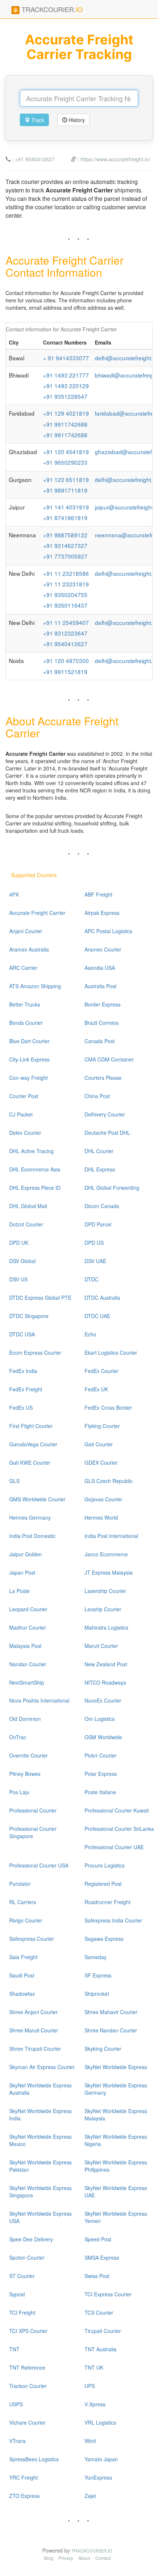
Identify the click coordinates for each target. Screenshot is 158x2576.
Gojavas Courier (103, 1499)
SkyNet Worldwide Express (116, 2067)
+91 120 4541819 (66, 452)
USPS (16, 2404)
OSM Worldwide (103, 1737)
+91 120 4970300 (66, 660)
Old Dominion (25, 1719)
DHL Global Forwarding (112, 1188)
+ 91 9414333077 (66, 358)
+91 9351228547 (65, 396)
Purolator (20, 1884)
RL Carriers (23, 1902)
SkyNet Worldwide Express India (40, 2115)
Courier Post (24, 1096)
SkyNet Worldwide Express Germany (116, 2089)
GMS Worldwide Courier (37, 1499)
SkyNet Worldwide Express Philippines (116, 2166)
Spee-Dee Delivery (31, 2239)
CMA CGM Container (109, 1059)
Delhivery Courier (105, 1114)
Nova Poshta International (39, 1700)
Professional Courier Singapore (33, 1832)
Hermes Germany (30, 1517)
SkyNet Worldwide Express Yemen (116, 2217)
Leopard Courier (28, 1609)
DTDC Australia (102, 1298)
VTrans (17, 2441)
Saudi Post (22, 1975)
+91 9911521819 (65, 671)
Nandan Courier (28, 1664)
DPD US (94, 1243)
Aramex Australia (29, 949)
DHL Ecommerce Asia (35, 1169)
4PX (14, 894)
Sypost (17, 2294)
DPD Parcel (98, 1224)
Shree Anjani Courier (33, 2012)
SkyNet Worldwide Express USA (40, 2217)
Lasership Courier (105, 1591)
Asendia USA (100, 968)
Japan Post (22, 1572)
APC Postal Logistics (108, 931)
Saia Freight (23, 1957)
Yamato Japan (101, 2459)
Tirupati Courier (103, 2331)
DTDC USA (22, 1334)
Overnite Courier (28, 1755)
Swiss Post (97, 2276)
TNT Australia (100, 2349)
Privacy (66, 2558)
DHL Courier (99, 1151)
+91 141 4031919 (66, 507)
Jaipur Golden (26, 1554)
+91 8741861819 (65, 518)
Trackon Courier (28, 2386)
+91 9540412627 (35, 159)
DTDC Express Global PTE (40, 1298)
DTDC (91, 1279)
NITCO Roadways (105, 1682)
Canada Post (100, 1041)
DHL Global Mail (28, 1206)
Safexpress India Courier (113, 1920)
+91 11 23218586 (66, 573)
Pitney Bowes (25, 1774)
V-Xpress (95, 2404)
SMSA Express (102, 2257)
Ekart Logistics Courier (111, 1353)
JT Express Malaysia (109, 1572)
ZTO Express (24, 2496)
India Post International (111, 1536)
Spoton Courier (27, 2257)
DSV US (18, 1279)
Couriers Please (103, 1078)
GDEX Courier (101, 1462)
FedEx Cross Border (108, 1407)
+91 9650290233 (65, 462)
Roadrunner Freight (107, 1902)
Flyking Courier (102, 1426)
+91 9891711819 (65, 490)
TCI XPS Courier (28, 2331)
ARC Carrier (23, 968)
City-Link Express (29, 1059)
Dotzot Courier (26, 1224)
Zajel (90, 2496)
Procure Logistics (105, 1865)
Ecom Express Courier (35, 1353)
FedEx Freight (26, 1389)
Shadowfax (22, 1994)
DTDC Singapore (29, 1316)
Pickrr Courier (100, 1755)
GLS (14, 1481)
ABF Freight (98, 894)
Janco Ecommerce (106, 1554)
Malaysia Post (25, 1646)
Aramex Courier (103, 949)
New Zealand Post (106, 1664)
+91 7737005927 (65, 556)
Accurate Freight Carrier (37, 913)
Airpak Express (102, 913)
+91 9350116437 (65, 605)
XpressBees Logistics (34, 2459)
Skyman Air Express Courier (42, 2067)
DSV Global (22, 1261)
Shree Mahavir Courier (111, 2012)
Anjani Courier (26, 931)
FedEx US (21, 1407)
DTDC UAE (97, 1316)
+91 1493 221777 (66, 375)
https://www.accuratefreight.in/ (115, 159)
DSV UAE (95, 1261)
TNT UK (94, 2367)
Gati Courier (99, 1444)
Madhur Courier (28, 1627)
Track (37, 120)
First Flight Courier (31, 1426)
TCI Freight (22, 2312)
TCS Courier (99, 2312)
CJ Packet (21, 1114)
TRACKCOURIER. (51, 9)
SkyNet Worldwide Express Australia (40, 2089)
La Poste (19, 1591)
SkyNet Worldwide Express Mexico (40, 2140)
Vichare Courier (27, 2422)
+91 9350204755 (65, 595)
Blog (49, 2558)
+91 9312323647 (65, 633)
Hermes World (101, 1517)
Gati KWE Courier (30, 1462)
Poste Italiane (100, 1792)
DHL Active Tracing (31, 1151)
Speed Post (98, 2239)
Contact (103, 2558)
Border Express (103, 1004)
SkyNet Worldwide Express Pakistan (40, 2166)
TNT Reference (27, 2367)
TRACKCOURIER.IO (92, 2551)
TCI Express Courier (108, 2294)
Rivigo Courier (26, 1920)
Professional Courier (33, 1810)
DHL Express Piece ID (35, 1188)
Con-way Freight (28, 1078)
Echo (90, 1334)
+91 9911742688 (65, 424)
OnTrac (18, 1737)
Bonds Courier (26, 1023)
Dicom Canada (102, 1206)
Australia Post (100, 986)
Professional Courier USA (39, 1865)
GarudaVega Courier (33, 1444)
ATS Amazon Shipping (35, 986)
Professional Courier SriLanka (119, 1829)
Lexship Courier (103, 1609)
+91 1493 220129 (66, 386)
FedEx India (23, 1371)
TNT (14, 2349)
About (84, 2558)
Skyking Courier (103, 2049)
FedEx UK (96, 1389)
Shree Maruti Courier (34, 2030)
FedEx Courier (101, 1371)
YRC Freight (24, 2477)
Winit (90, 2441)
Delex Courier (25, 1133)
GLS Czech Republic (109, 1481)
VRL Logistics (100, 2422)
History (76, 120)
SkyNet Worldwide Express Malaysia (116, 2115)
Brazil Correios (102, 1023)
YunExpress (98, 2477)
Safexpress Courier (32, 1939)
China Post (97, 1096)
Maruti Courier (101, 1646)
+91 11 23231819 (66, 584)
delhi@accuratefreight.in (126, 358)
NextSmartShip (27, 1682)
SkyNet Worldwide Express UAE (116, 2192)
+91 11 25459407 (66, 622)
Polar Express (101, 1774)
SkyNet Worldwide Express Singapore (40, 2192)
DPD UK (19, 1243)
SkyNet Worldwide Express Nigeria (116, 2140)
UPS (90, 2386)
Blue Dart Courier (29, 1041)
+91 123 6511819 (66, 479)
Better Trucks (25, 1004)
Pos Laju (19, 1792)
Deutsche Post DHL (107, 1133)
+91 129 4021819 (66, 413)
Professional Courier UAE (114, 1847)
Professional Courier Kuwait (117, 1810)
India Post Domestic (32, 1536)
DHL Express (100, 1169)
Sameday (96, 1957)
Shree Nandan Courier (111, 2030)
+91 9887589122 (65, 535)
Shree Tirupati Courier (35, 2049)
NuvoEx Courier (103, 1700)
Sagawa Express (104, 1939)
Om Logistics (100, 1719)
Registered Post (103, 1884)
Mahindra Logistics (106, 1627)
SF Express (98, 1975)
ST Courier (22, 2276)
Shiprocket (97, 1994)
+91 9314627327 (65, 545)
